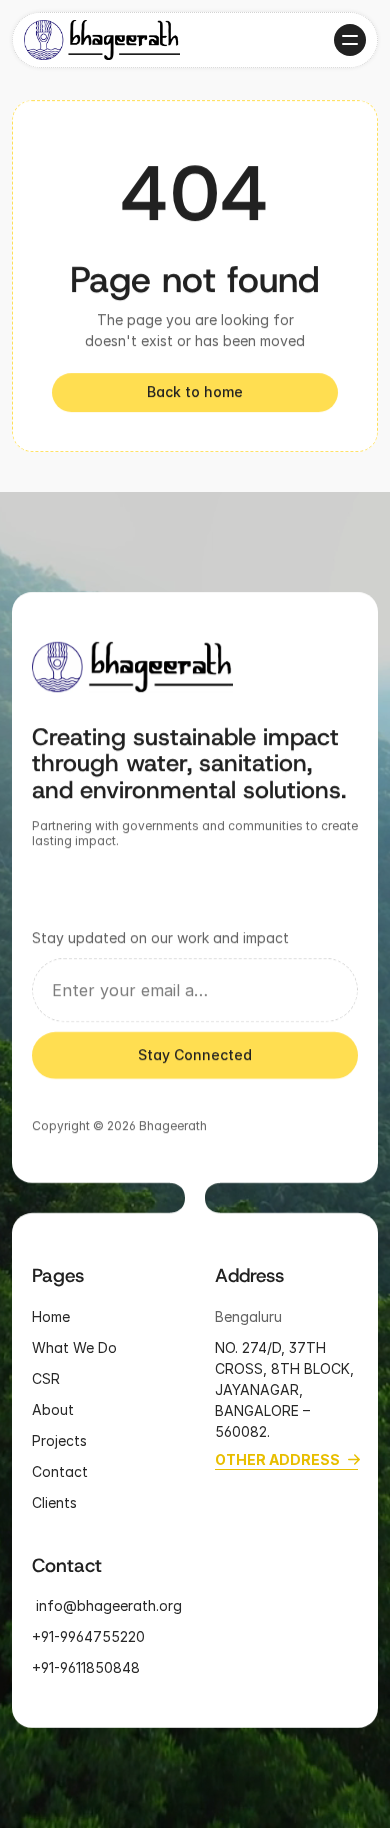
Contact (60, 1470)
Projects (59, 1439)
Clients (54, 1501)
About (53, 1408)
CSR (46, 1377)
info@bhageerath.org (107, 1605)
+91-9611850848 (88, 1667)
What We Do (74, 1346)
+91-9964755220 (88, 1636)
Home (51, 1315)
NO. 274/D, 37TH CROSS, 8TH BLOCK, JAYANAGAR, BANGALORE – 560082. (286, 1388)
